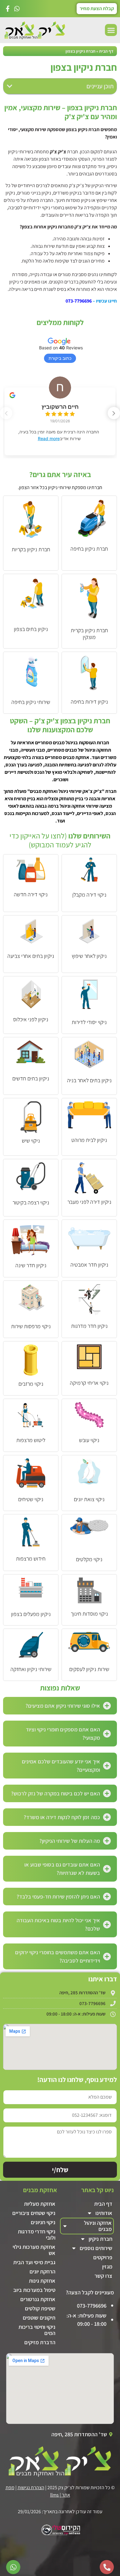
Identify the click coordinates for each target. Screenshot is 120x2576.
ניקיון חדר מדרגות (89, 1326)
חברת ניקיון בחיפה (89, 549)
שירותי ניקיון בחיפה (31, 702)
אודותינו (104, 2213)
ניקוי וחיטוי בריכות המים (37, 2330)
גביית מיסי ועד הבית (34, 2262)
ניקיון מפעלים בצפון (31, 1614)
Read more (49, 438)
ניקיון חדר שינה (31, 1265)
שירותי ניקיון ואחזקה (31, 1669)
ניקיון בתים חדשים (31, 1078)
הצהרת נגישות (31, 2488)
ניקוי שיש (31, 1141)
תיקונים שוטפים (39, 2318)
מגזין (107, 2267)
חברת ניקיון (100, 2239)
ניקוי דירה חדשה (31, 894)
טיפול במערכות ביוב (34, 2290)
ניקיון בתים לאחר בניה (89, 1080)
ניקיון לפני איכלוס (31, 1019)
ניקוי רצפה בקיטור (31, 1202)
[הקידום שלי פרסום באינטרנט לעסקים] (60, 2534)
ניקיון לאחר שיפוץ (89, 956)
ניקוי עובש (89, 1440)
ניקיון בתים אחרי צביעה (31, 956)
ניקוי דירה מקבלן (89, 895)
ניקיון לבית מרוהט (89, 1140)
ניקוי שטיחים (31, 1499)
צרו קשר (103, 2276)
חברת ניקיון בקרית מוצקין (89, 634)
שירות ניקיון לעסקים (89, 1669)
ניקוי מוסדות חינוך (89, 1614)
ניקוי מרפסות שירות (31, 1326)
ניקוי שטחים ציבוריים (34, 2213)
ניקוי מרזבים (31, 1384)
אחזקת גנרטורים (38, 2299)
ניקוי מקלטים (89, 1559)
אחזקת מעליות (40, 2204)
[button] (111, 30)
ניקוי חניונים (43, 2222)
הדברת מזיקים (40, 2342)
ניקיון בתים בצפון (31, 629)
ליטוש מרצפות (31, 1440)
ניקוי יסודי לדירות (89, 1022)
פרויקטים (103, 2257)
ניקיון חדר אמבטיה (89, 1265)
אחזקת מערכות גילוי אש (34, 2250)
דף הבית (106, 51)
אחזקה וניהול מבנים (98, 2226)
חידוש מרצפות (31, 1559)
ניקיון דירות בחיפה (89, 702)
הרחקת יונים (42, 2271)
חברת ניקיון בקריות (31, 549)
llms (54, 2495)
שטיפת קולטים (40, 2308)
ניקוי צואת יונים (89, 1499)
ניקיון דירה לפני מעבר (89, 1202)
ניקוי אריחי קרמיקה (89, 1383)
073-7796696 (79, 301)
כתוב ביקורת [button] (60, 358)
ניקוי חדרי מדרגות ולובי (37, 2234)
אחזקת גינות (42, 2281)
